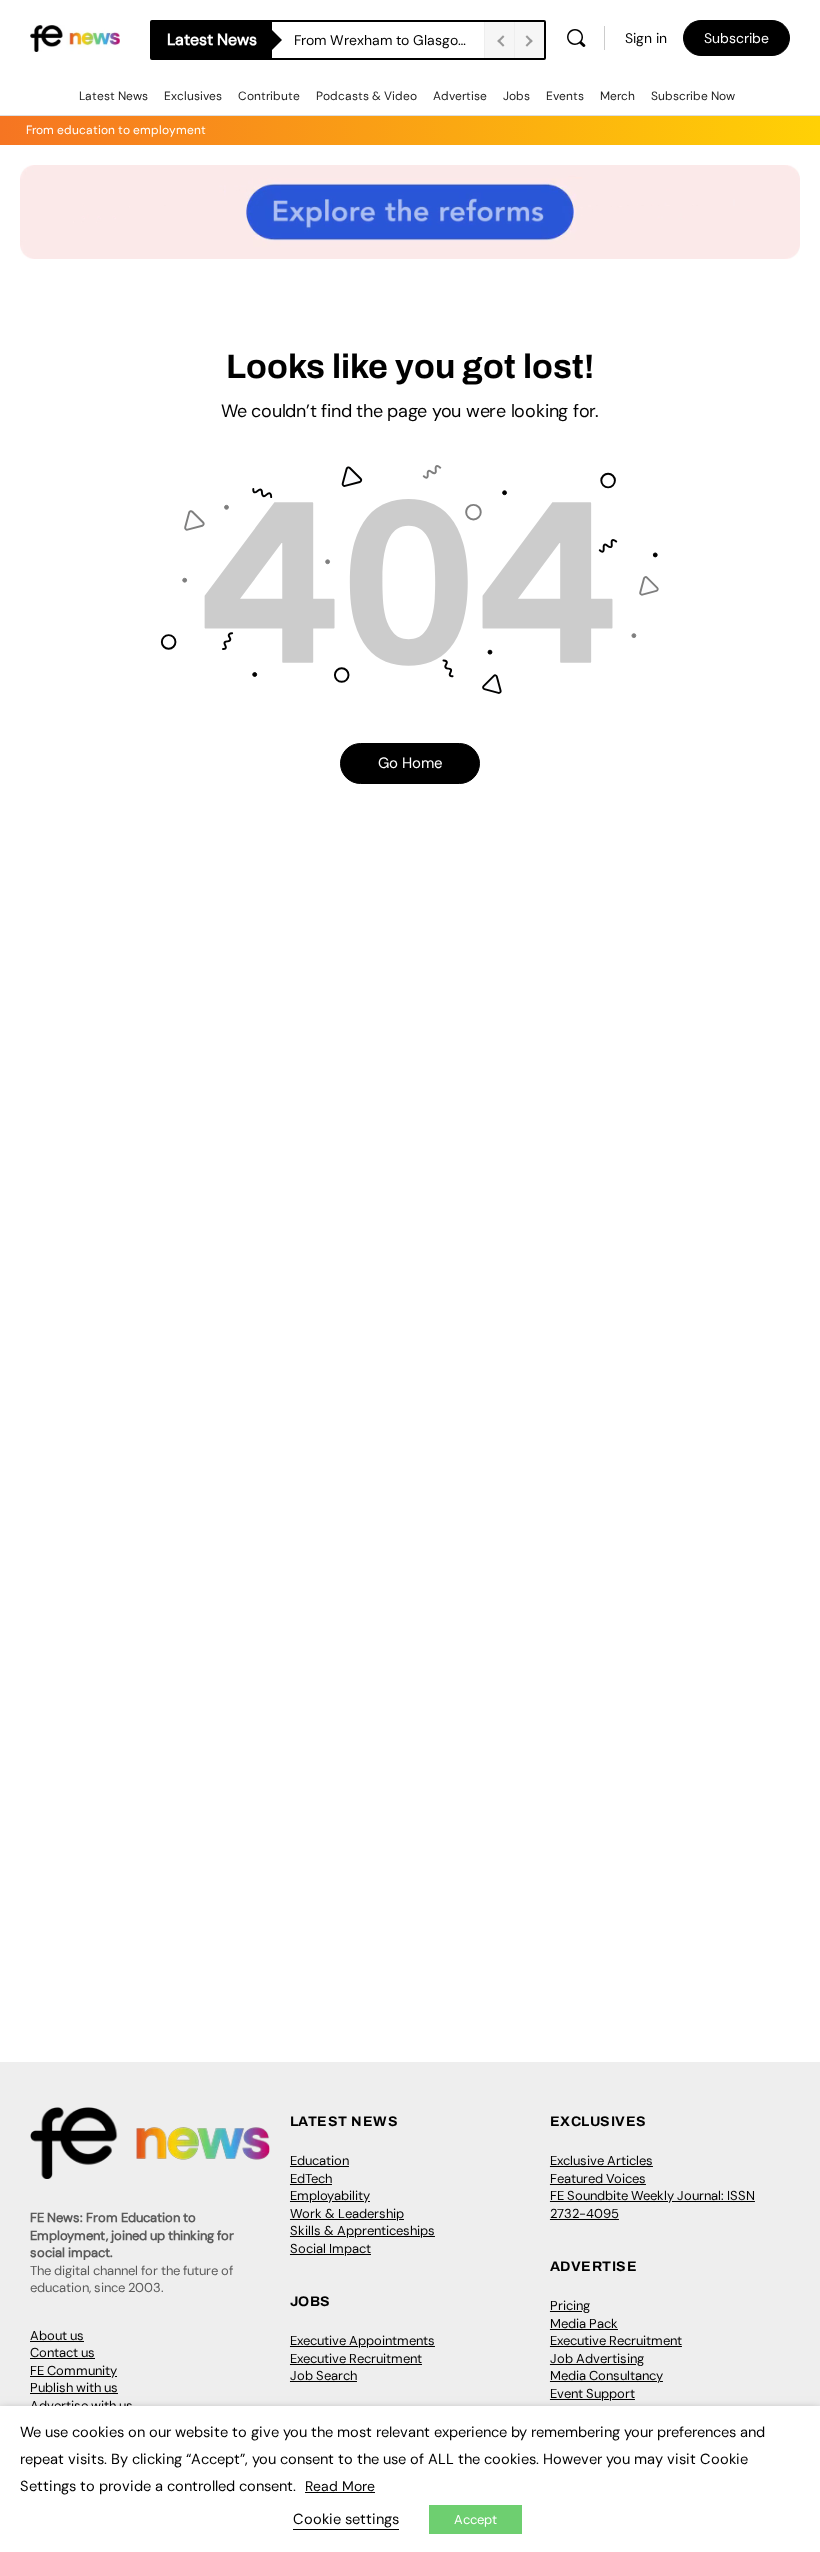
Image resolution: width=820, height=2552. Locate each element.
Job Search (323, 2375)
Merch (617, 96)
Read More (340, 2486)
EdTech (311, 2178)
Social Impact (330, 2248)
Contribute (269, 96)
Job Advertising (597, 2358)
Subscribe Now (693, 96)
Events (565, 96)
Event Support (592, 2393)
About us (57, 2335)
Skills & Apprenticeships (362, 2230)
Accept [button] (475, 2519)
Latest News (113, 96)
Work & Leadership (347, 2213)
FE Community (73, 2370)
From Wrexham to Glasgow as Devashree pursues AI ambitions (389, 40)
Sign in (646, 38)
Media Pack (584, 2323)
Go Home (410, 763)
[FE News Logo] (75, 37)
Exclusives (193, 96)
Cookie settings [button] (346, 2519)
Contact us (62, 2352)
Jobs (516, 96)
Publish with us (74, 2387)
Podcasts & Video (366, 96)
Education (319, 2160)
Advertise (460, 96)
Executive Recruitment (356, 2358)
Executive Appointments (362, 2340)
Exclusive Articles (601, 2160)
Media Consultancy (606, 2375)
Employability (330, 2195)
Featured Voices (598, 2178)
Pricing (570, 2305)
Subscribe (736, 38)
